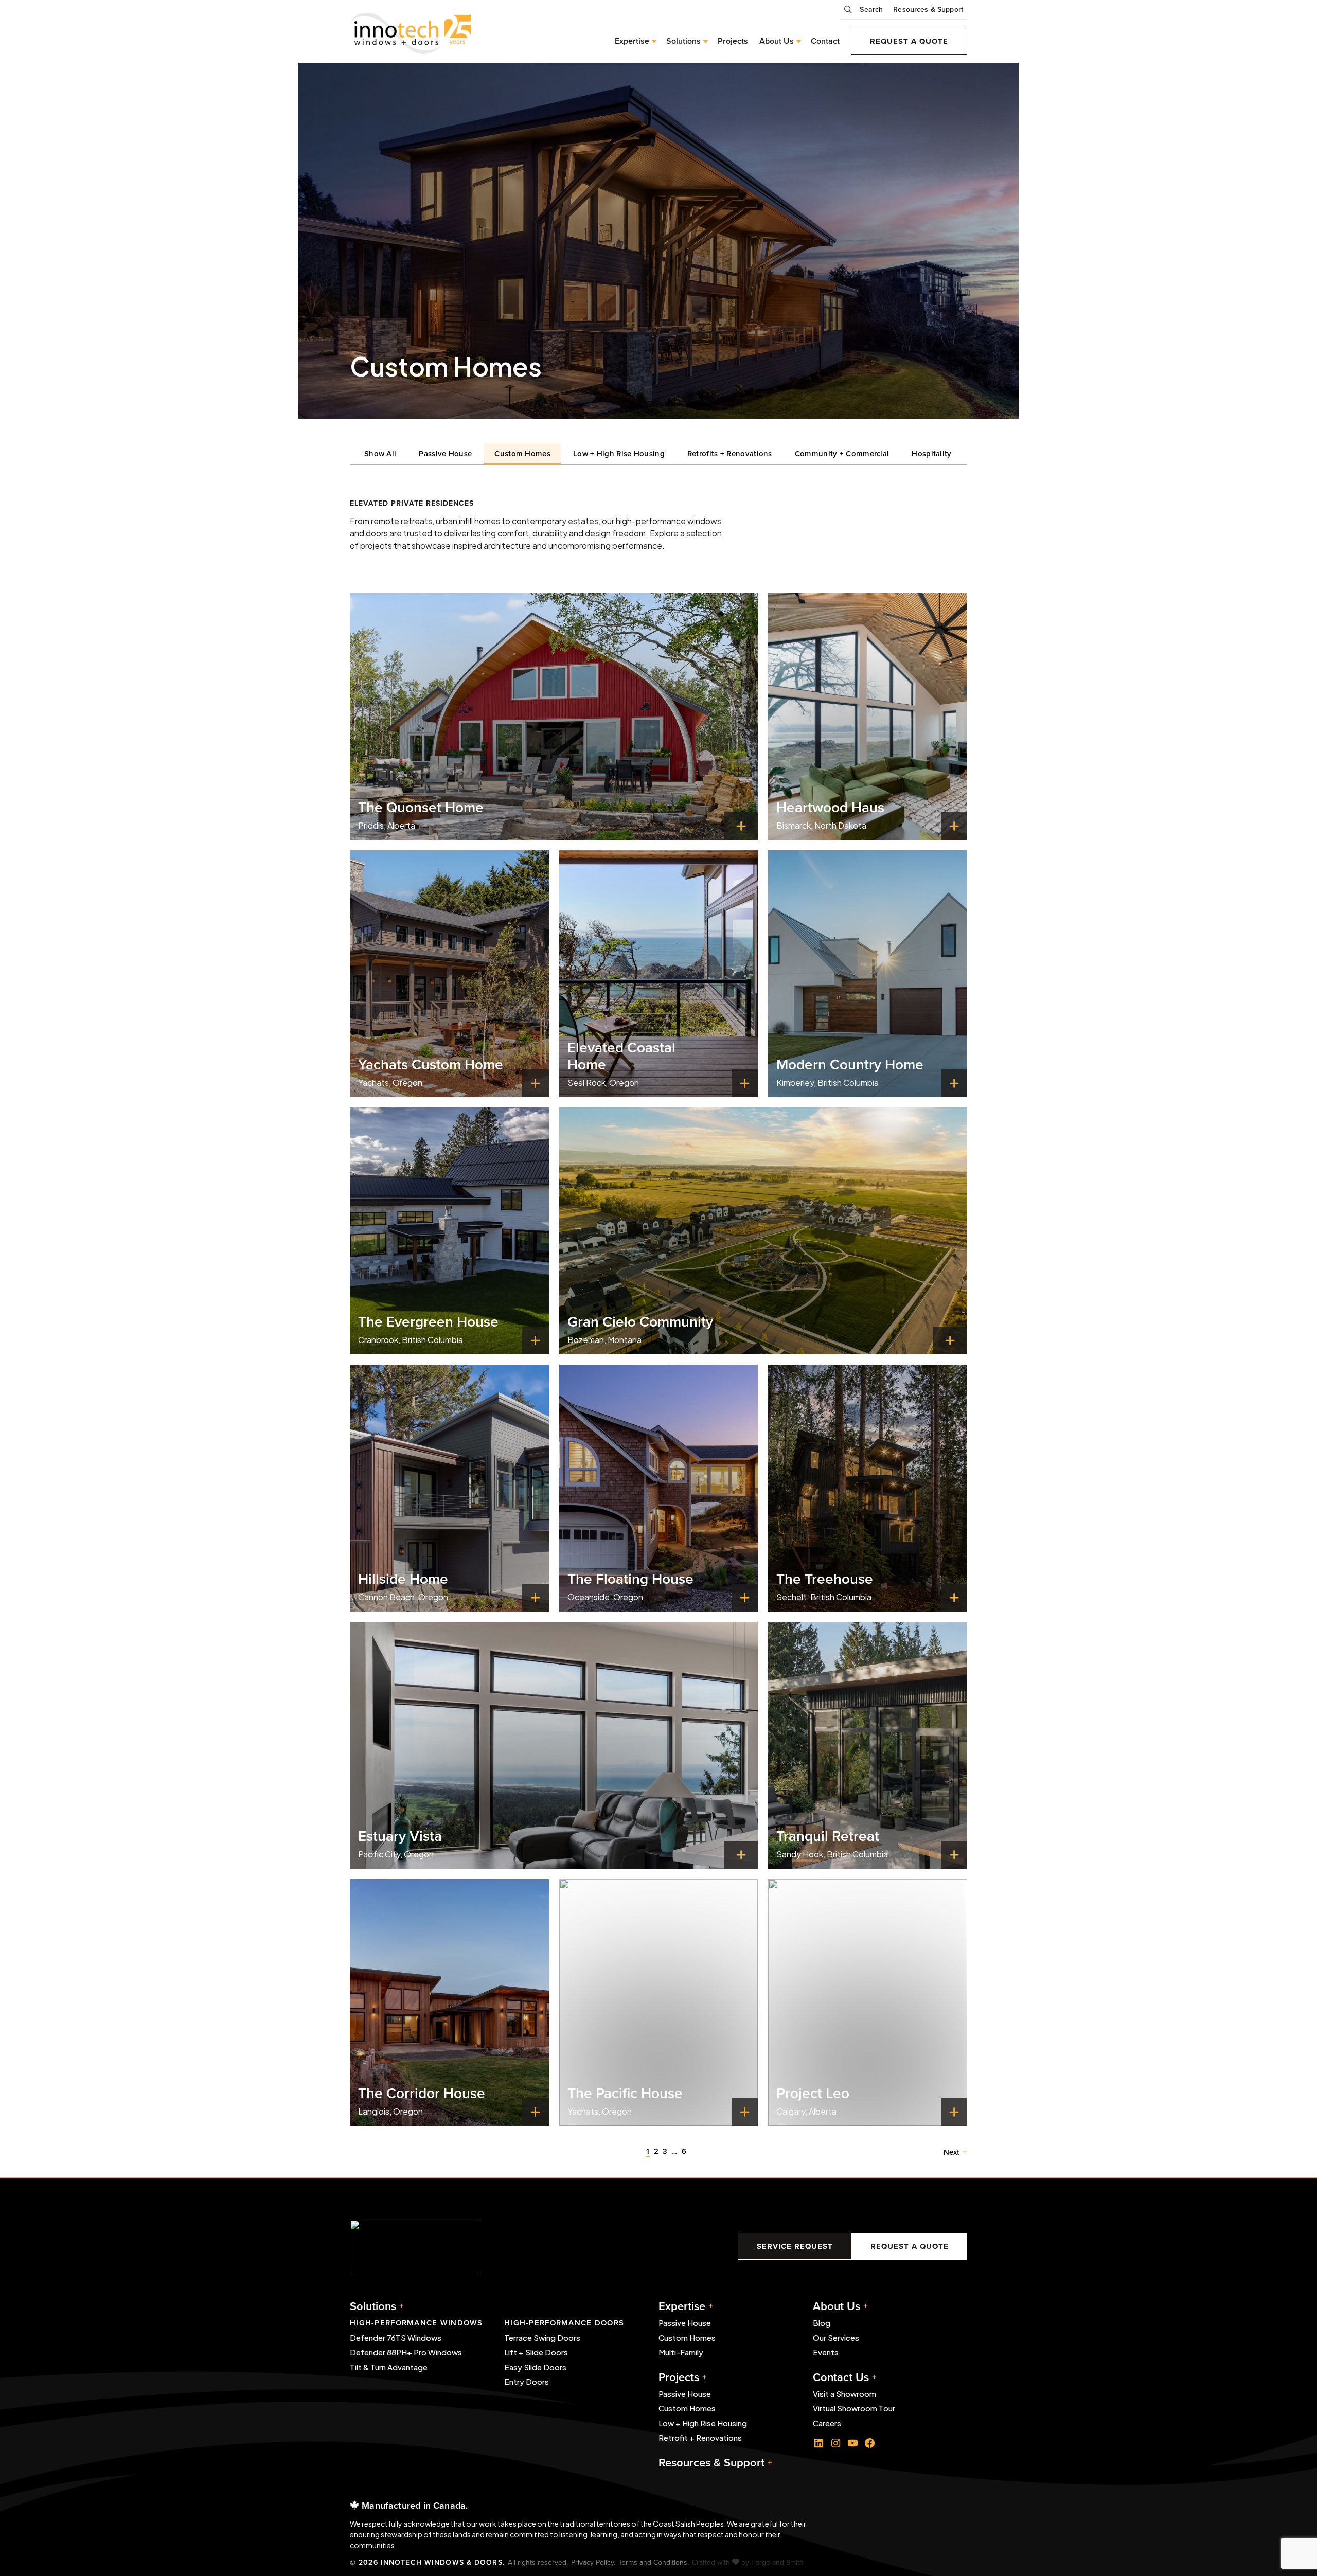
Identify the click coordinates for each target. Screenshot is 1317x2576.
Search (871, 9)
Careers (827, 2423)
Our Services (836, 2338)
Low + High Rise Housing (619, 453)
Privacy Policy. (593, 2562)
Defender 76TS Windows (396, 2338)
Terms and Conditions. (654, 2562)
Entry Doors (527, 2381)
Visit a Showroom (844, 2394)
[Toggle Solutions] (704, 41)
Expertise (632, 41)
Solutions (373, 2306)
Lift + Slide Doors (536, 2352)
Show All (380, 453)
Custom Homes (522, 453)
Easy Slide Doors (535, 2367)
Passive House (445, 453)
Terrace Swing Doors (542, 2338)
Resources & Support (928, 9)
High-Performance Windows (416, 2323)
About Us (777, 41)
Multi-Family (681, 2352)
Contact (825, 41)
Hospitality (931, 453)
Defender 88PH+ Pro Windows (406, 2352)
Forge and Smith (777, 2562)
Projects (733, 41)
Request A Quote (910, 2246)
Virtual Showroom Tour (854, 2408)
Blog (822, 2323)
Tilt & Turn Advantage (389, 2367)
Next (951, 2152)
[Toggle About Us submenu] (797, 41)
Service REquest (795, 2246)
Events (826, 2352)
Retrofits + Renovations (730, 453)
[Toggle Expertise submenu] (652, 41)
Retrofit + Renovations (700, 2437)
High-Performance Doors (564, 2323)
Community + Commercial (842, 453)
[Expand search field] (850, 13)
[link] (554, 717)
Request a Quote (909, 41)
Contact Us (841, 2377)
